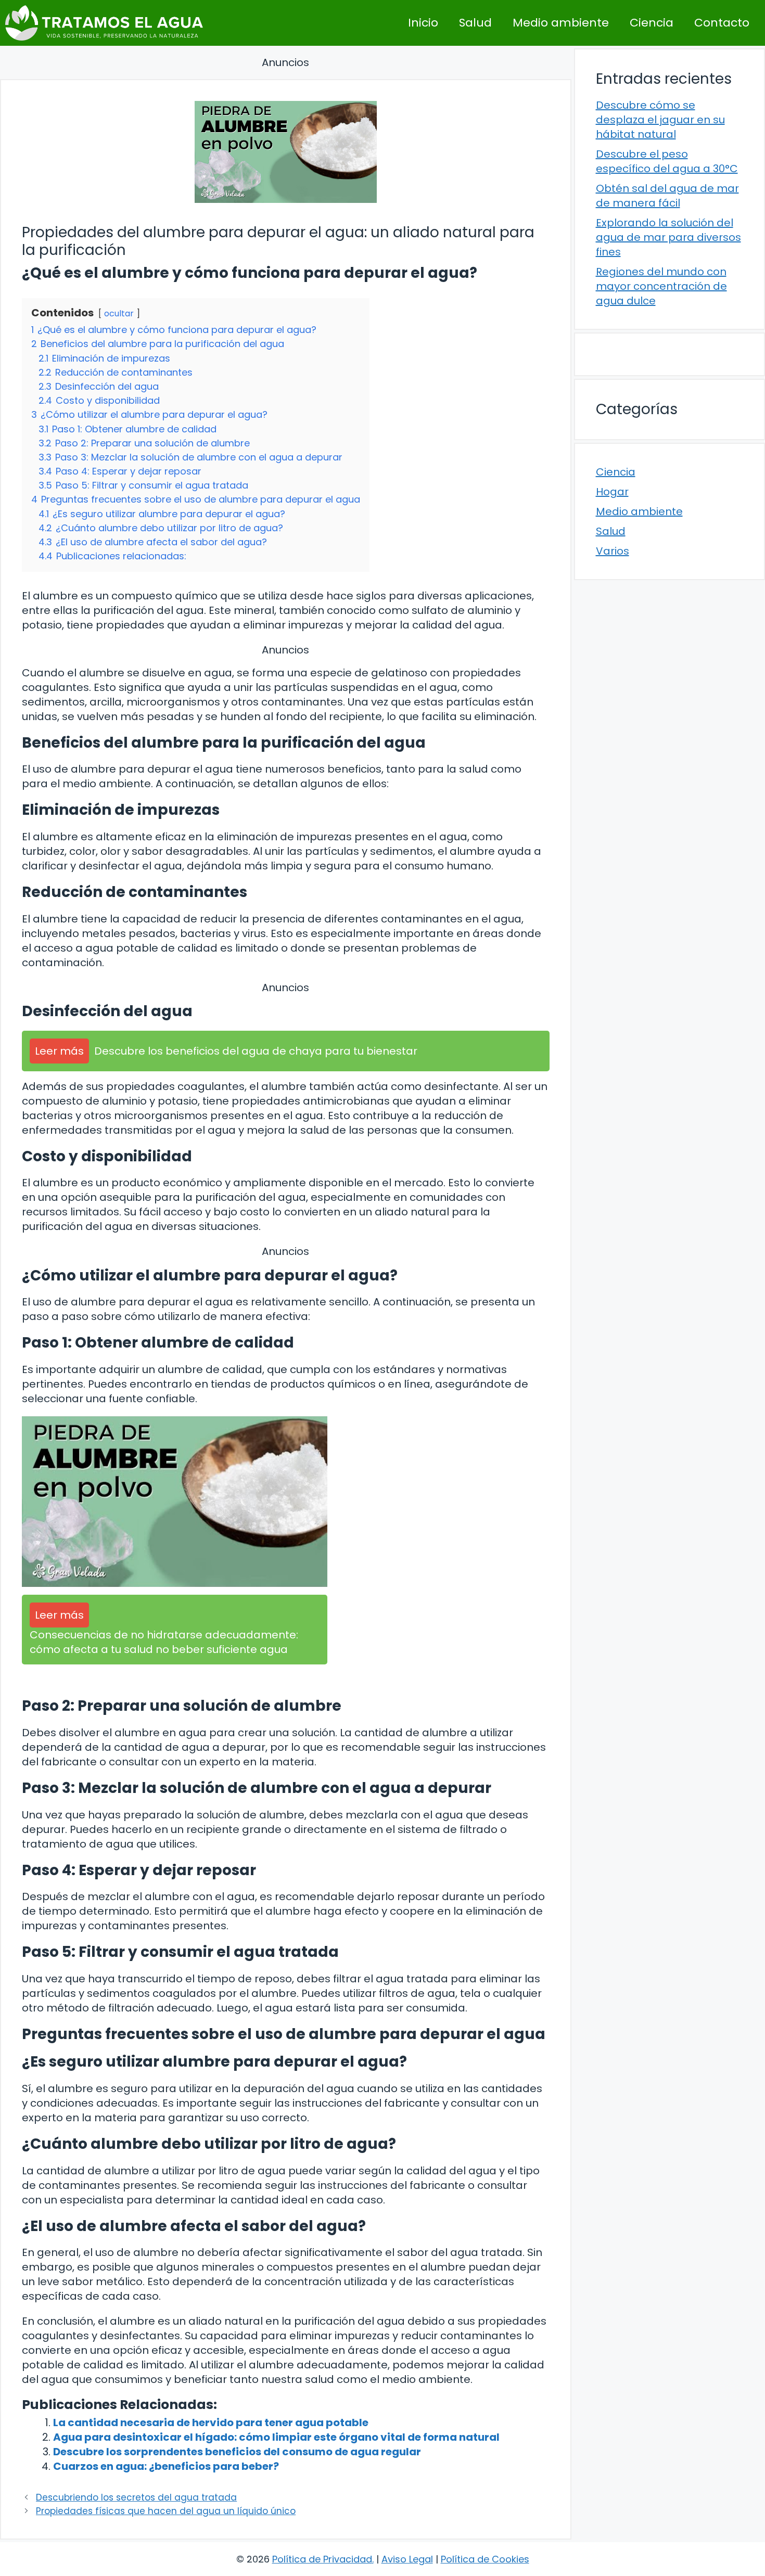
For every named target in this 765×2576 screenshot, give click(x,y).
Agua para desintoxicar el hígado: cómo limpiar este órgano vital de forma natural (276, 2437)
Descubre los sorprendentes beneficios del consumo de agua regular (237, 2452)
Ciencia (652, 23)
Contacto (722, 23)
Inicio (423, 23)
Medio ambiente (561, 23)
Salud (475, 23)
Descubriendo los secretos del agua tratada (136, 2497)
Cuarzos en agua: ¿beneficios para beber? (166, 2466)
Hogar (612, 492)
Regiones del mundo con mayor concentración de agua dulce (661, 286)
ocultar (119, 313)
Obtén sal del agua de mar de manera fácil (667, 196)
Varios (613, 551)
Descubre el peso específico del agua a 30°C (667, 161)
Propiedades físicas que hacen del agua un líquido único (166, 2511)
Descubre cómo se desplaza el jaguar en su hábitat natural (660, 120)
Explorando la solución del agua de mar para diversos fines (668, 237)
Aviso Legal (407, 2559)
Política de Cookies (485, 2559)
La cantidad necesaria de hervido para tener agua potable (211, 2423)
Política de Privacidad (322, 2559)
